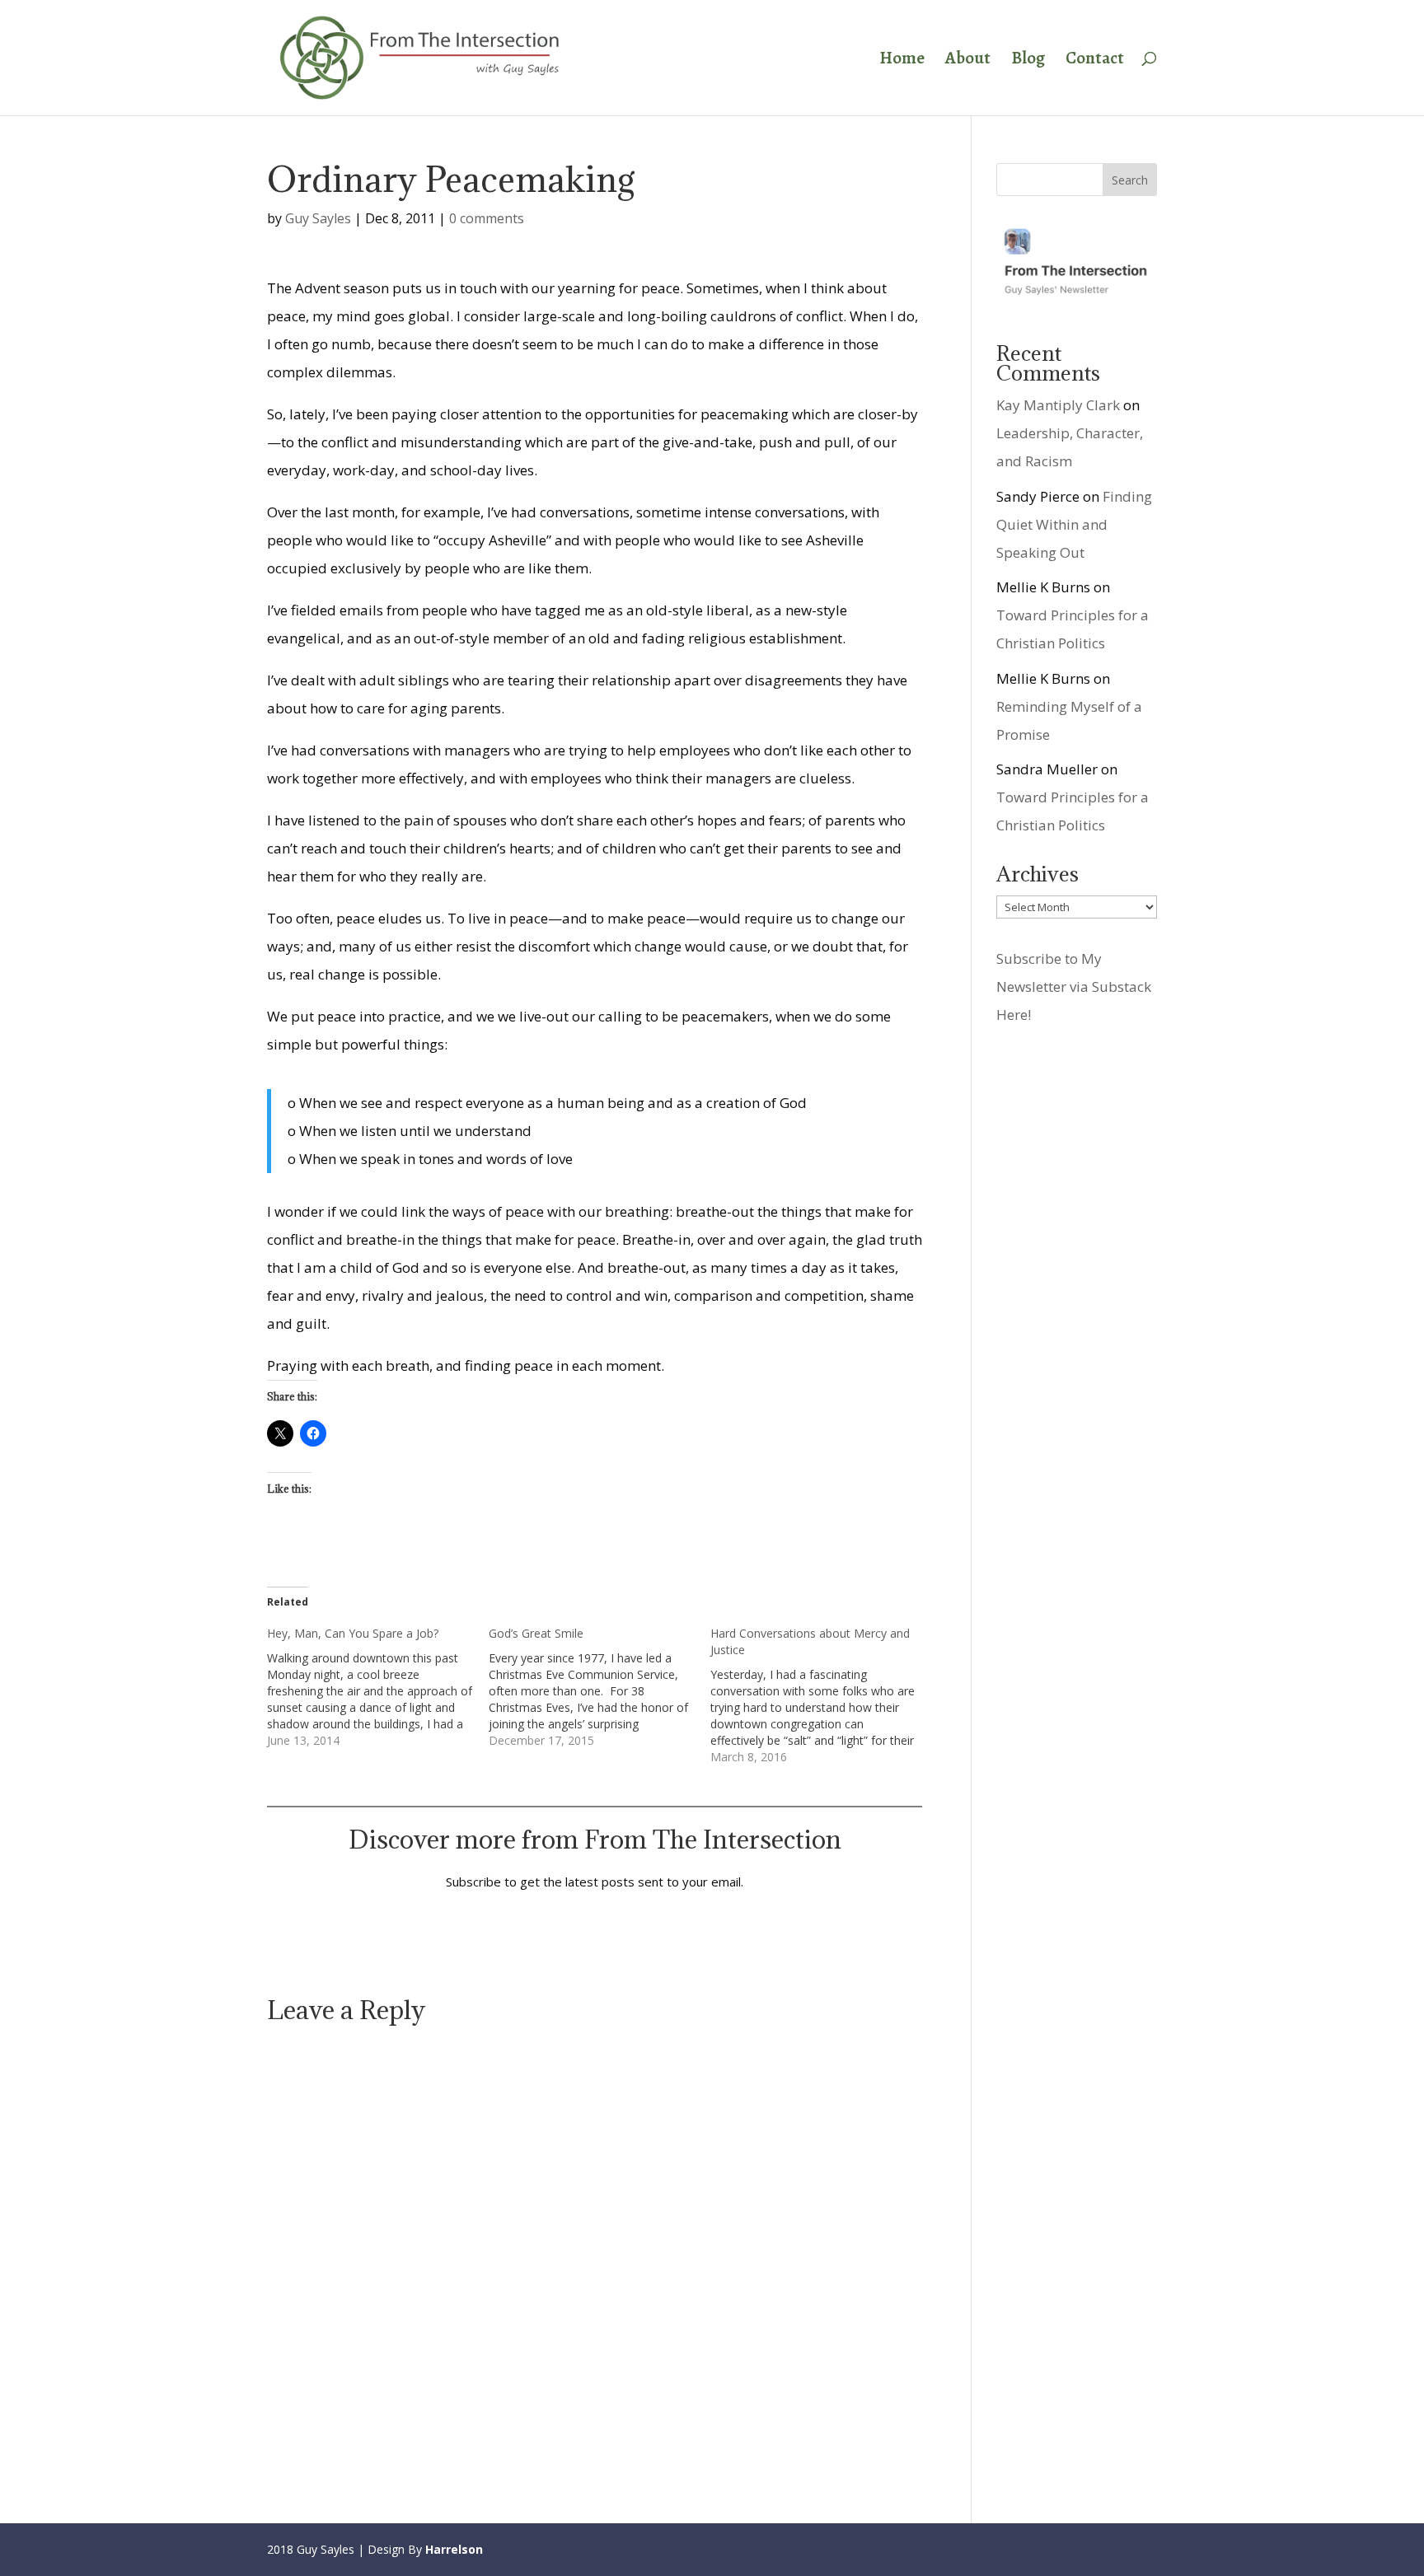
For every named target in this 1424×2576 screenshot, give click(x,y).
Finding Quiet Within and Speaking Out (1074, 524)
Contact (1095, 61)
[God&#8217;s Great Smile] (600, 1687)
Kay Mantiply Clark (1058, 405)
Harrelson (454, 2549)
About (968, 61)
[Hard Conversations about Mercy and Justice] (821, 1695)
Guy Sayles (318, 218)
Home (902, 61)
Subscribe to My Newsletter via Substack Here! (1074, 986)
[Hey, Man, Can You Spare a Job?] (378, 1687)
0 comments (487, 218)
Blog (1028, 61)
